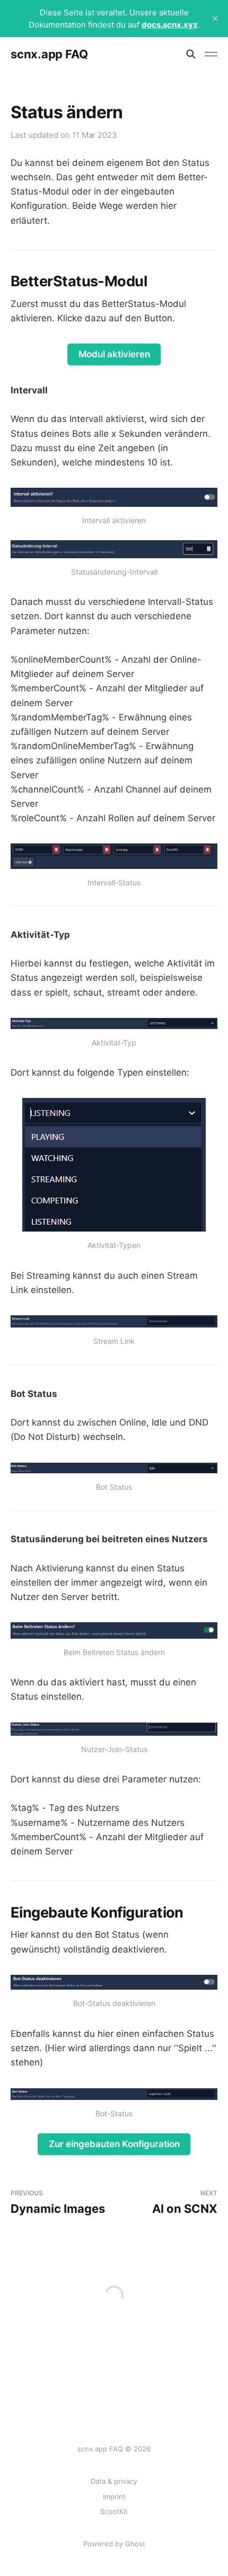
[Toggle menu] (211, 54)
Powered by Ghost (114, 2544)
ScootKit (114, 2511)
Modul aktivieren (114, 354)
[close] (215, 19)
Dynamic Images (58, 2203)
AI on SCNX (185, 2203)
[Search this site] (191, 54)
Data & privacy (114, 2481)
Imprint (114, 2496)
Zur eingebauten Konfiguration (114, 2144)
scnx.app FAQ (49, 54)
